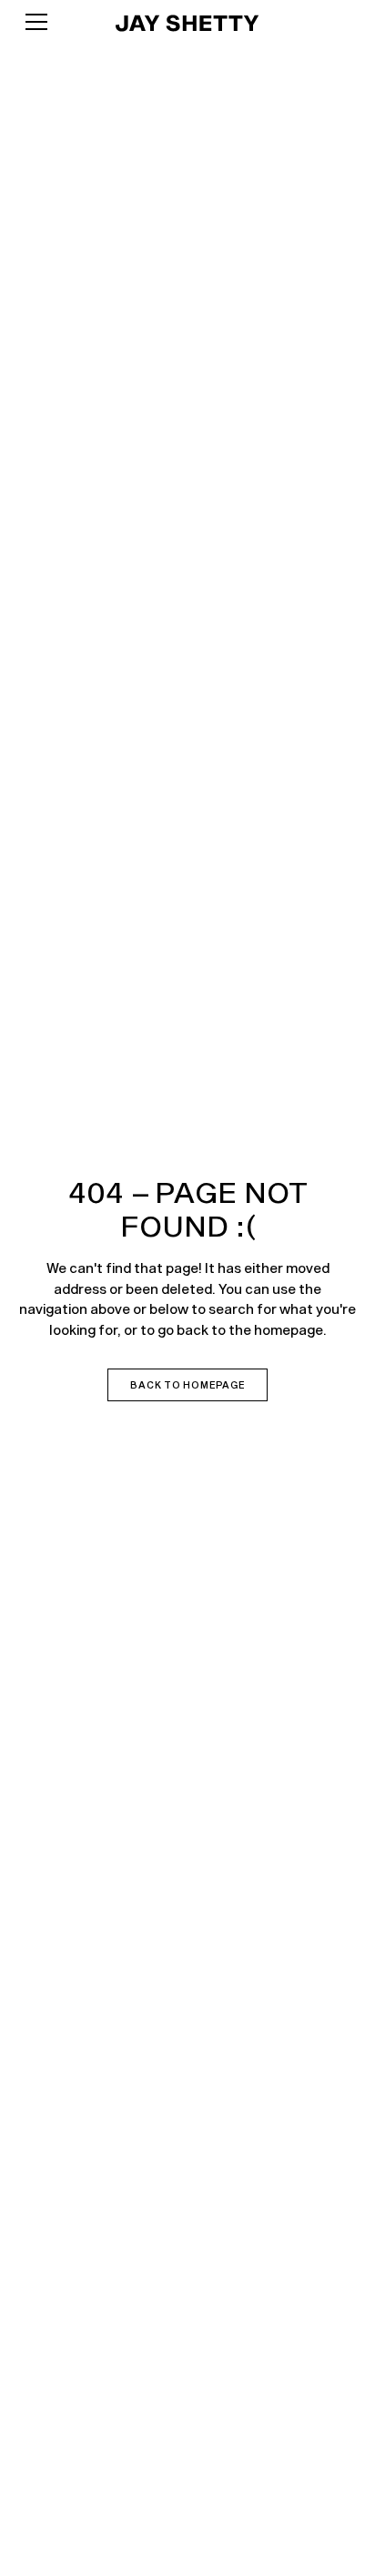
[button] (54, 22)
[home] (187, 22)
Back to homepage (187, 1385)
